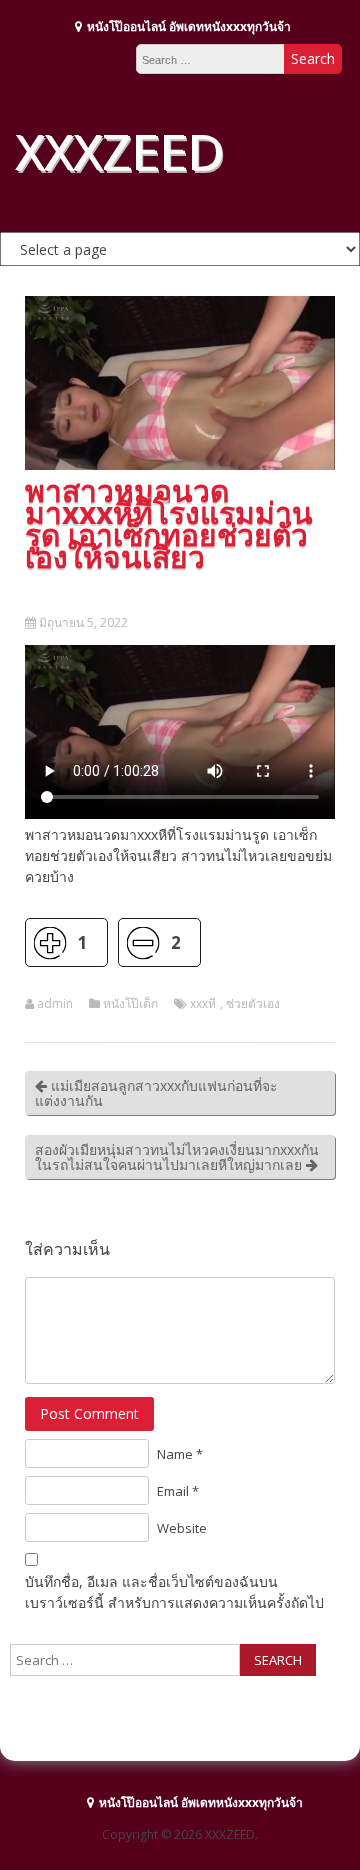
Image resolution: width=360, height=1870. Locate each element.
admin (55, 1004)
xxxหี (203, 1004)
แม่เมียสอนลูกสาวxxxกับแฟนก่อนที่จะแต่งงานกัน (156, 1093)
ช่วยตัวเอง (253, 1004)
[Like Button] (49, 942)
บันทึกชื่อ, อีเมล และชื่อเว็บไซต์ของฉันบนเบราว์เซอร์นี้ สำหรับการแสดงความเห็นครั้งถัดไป (174, 1592)
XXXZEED (119, 151)
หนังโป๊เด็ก (130, 1004)
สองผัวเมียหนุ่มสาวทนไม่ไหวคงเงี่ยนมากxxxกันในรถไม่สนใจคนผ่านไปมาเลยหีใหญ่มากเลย (177, 1157)
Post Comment (89, 1413)
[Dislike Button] (142, 942)
